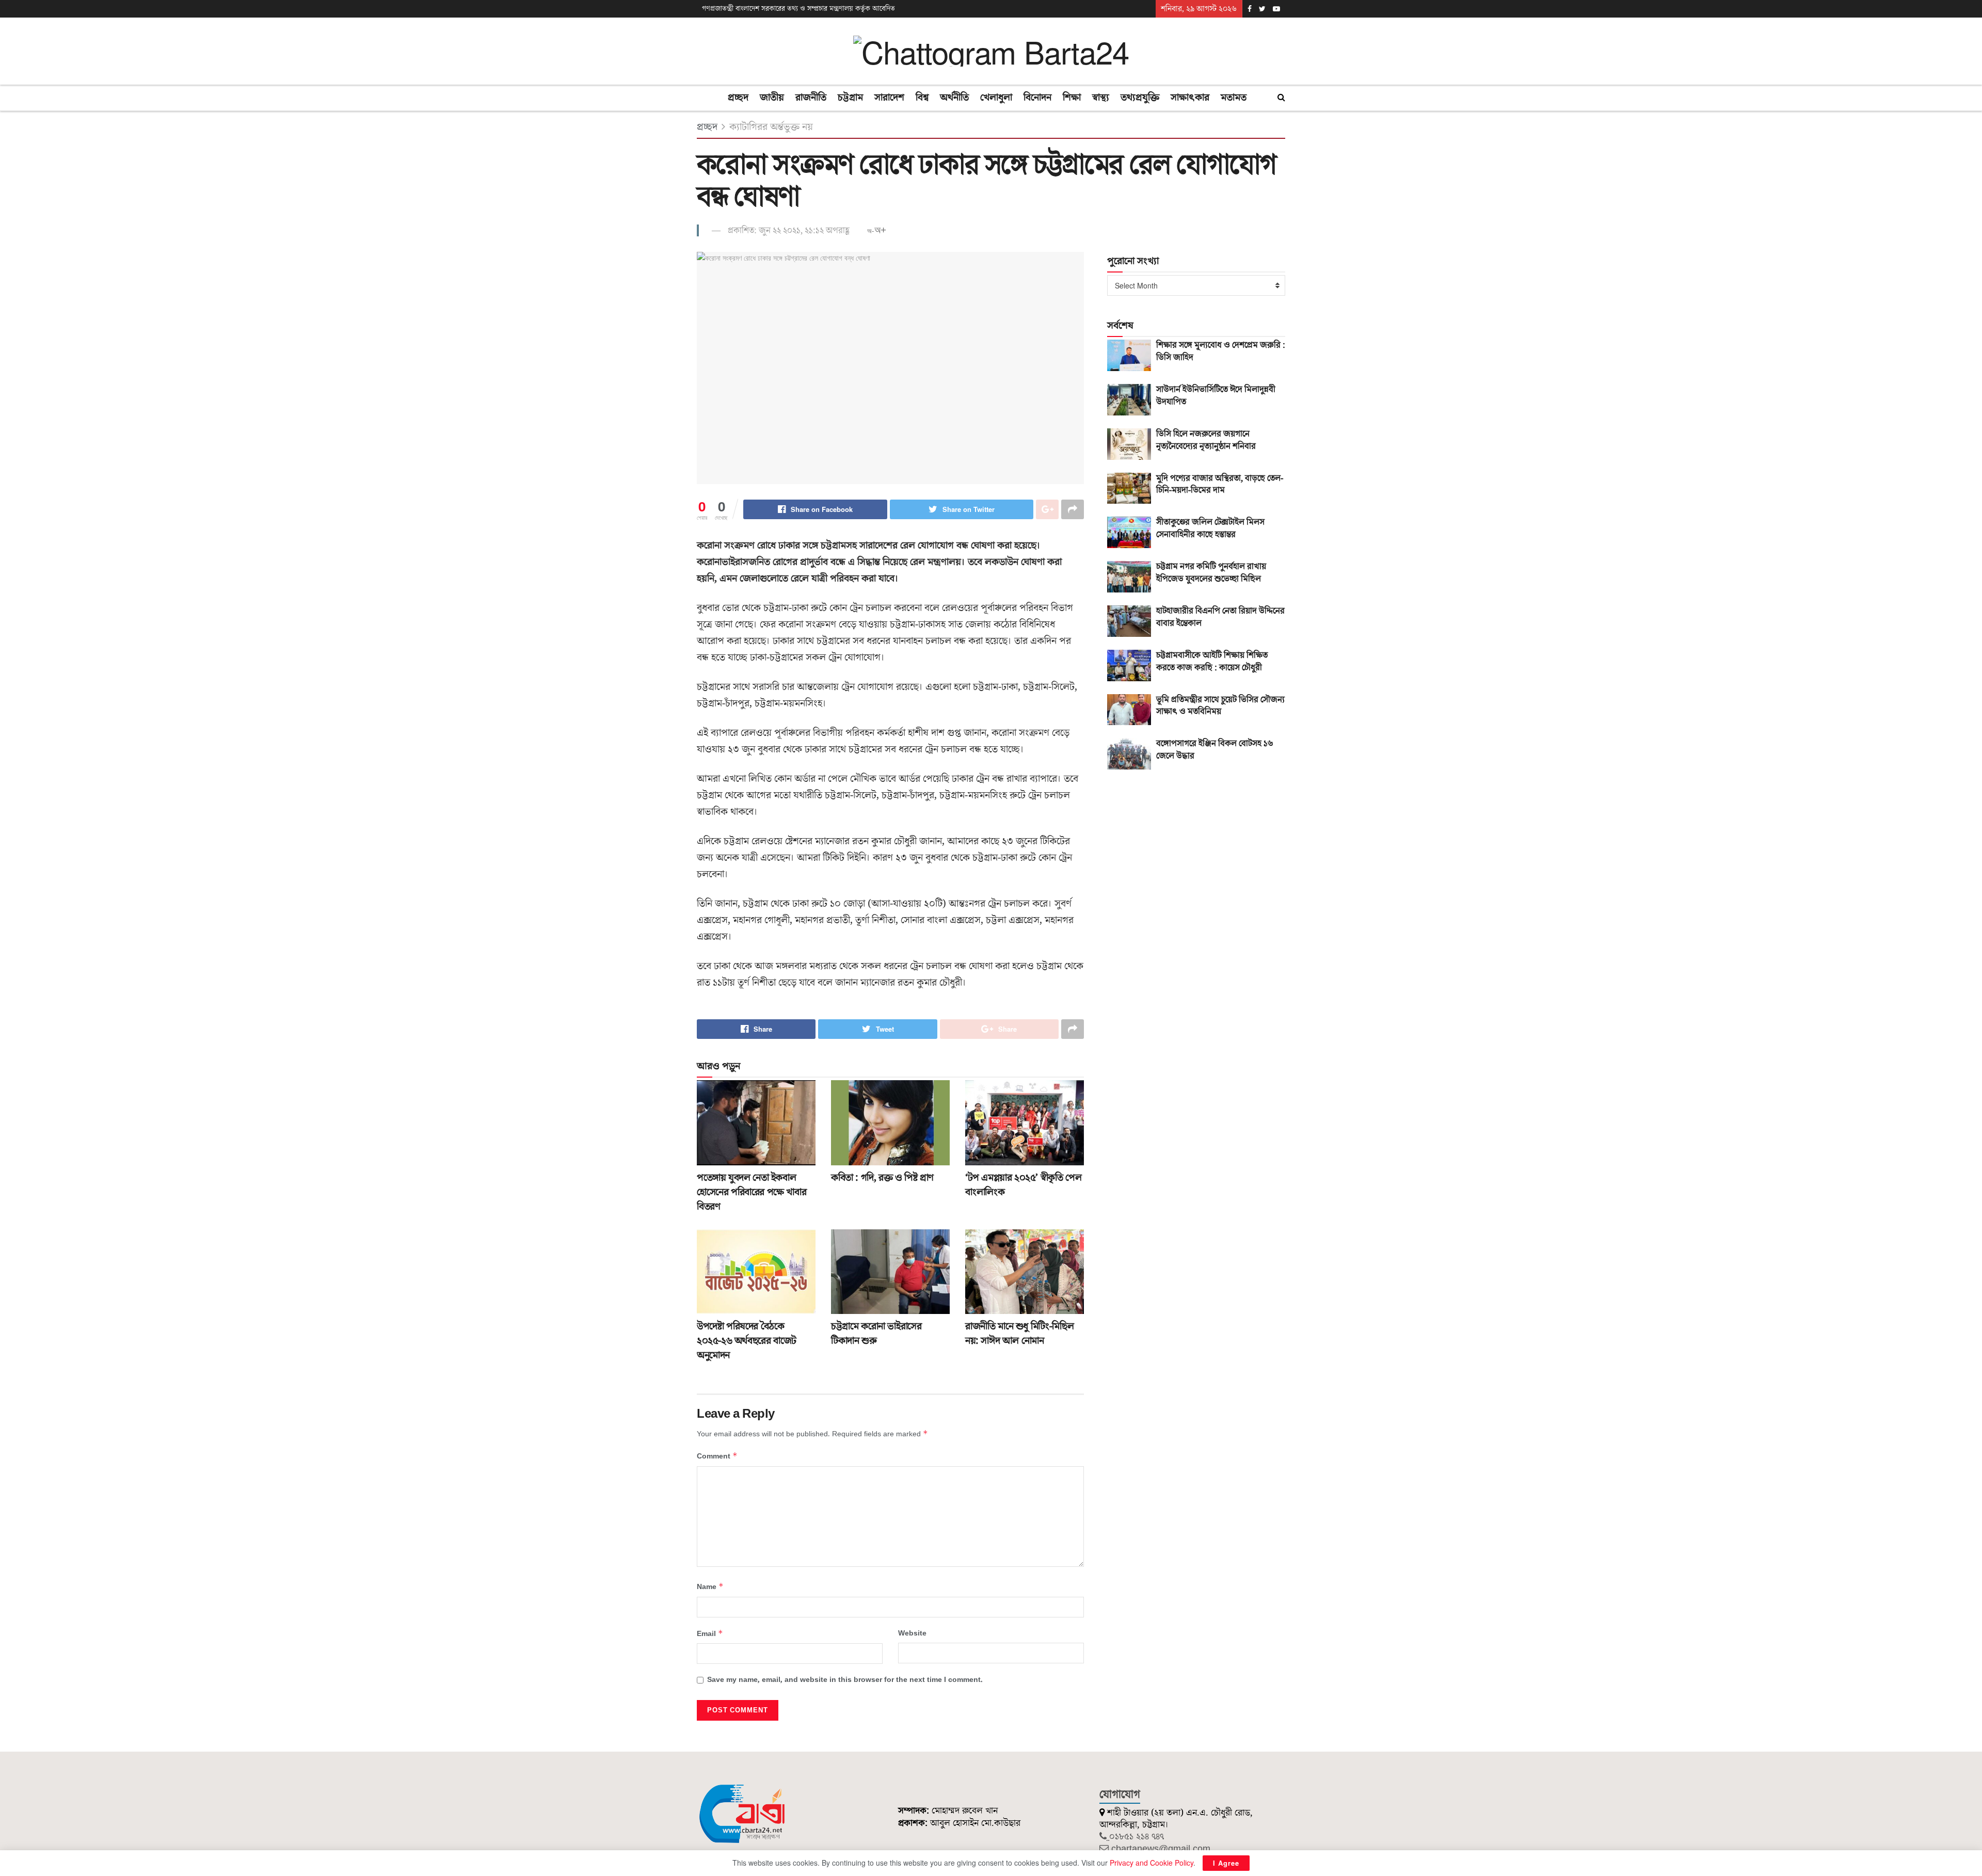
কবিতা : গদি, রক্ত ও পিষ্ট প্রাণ (882, 1178)
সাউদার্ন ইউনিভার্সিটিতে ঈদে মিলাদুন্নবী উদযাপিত (1216, 396)
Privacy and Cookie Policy (1152, 1863)
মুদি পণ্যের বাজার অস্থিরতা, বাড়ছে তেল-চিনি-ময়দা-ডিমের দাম (1220, 485)
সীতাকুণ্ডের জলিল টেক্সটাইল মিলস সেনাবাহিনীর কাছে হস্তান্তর (1210, 528)
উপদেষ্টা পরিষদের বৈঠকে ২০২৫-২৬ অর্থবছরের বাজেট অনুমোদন (747, 1341)
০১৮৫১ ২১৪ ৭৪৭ (1137, 1837)
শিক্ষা (1072, 98)
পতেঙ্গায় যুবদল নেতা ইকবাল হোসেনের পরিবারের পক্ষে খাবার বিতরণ (752, 1192)
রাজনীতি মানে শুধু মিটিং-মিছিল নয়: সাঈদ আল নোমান (1019, 1334)
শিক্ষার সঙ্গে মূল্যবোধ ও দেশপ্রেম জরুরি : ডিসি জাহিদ (1221, 351)
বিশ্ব (922, 98)
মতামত (1234, 98)
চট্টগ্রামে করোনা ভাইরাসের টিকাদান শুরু (876, 1334)
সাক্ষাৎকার (1190, 98)
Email (710, 1634)
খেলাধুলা (996, 98)
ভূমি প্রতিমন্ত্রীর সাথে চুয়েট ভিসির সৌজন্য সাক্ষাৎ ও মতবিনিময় (1220, 706)
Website (912, 1633)
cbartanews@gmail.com (1161, 1849)
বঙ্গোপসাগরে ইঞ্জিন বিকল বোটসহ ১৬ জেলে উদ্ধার (1215, 750)
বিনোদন (1037, 98)
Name (710, 1587)
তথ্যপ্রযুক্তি (1140, 98)
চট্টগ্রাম (850, 98)
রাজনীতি (811, 98)
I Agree (1226, 1863)
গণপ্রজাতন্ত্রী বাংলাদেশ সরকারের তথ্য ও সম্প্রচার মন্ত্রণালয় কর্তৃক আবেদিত (798, 9)
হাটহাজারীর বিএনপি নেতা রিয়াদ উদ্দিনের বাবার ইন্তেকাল (1220, 617)
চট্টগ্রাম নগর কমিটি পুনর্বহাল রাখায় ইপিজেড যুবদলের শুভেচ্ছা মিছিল (1211, 573)
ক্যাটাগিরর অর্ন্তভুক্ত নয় (771, 127)
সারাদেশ (889, 98)
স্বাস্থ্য (1101, 98)
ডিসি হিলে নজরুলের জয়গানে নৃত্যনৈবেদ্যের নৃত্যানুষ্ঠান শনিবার (1206, 440)
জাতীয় (772, 98)
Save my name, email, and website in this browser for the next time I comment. (845, 1680)
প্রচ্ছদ (738, 98)
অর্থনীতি (954, 98)
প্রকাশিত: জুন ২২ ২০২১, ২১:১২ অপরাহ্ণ (789, 231)
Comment (717, 1456)
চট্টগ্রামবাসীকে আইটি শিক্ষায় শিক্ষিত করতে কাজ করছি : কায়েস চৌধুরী (1212, 662)
